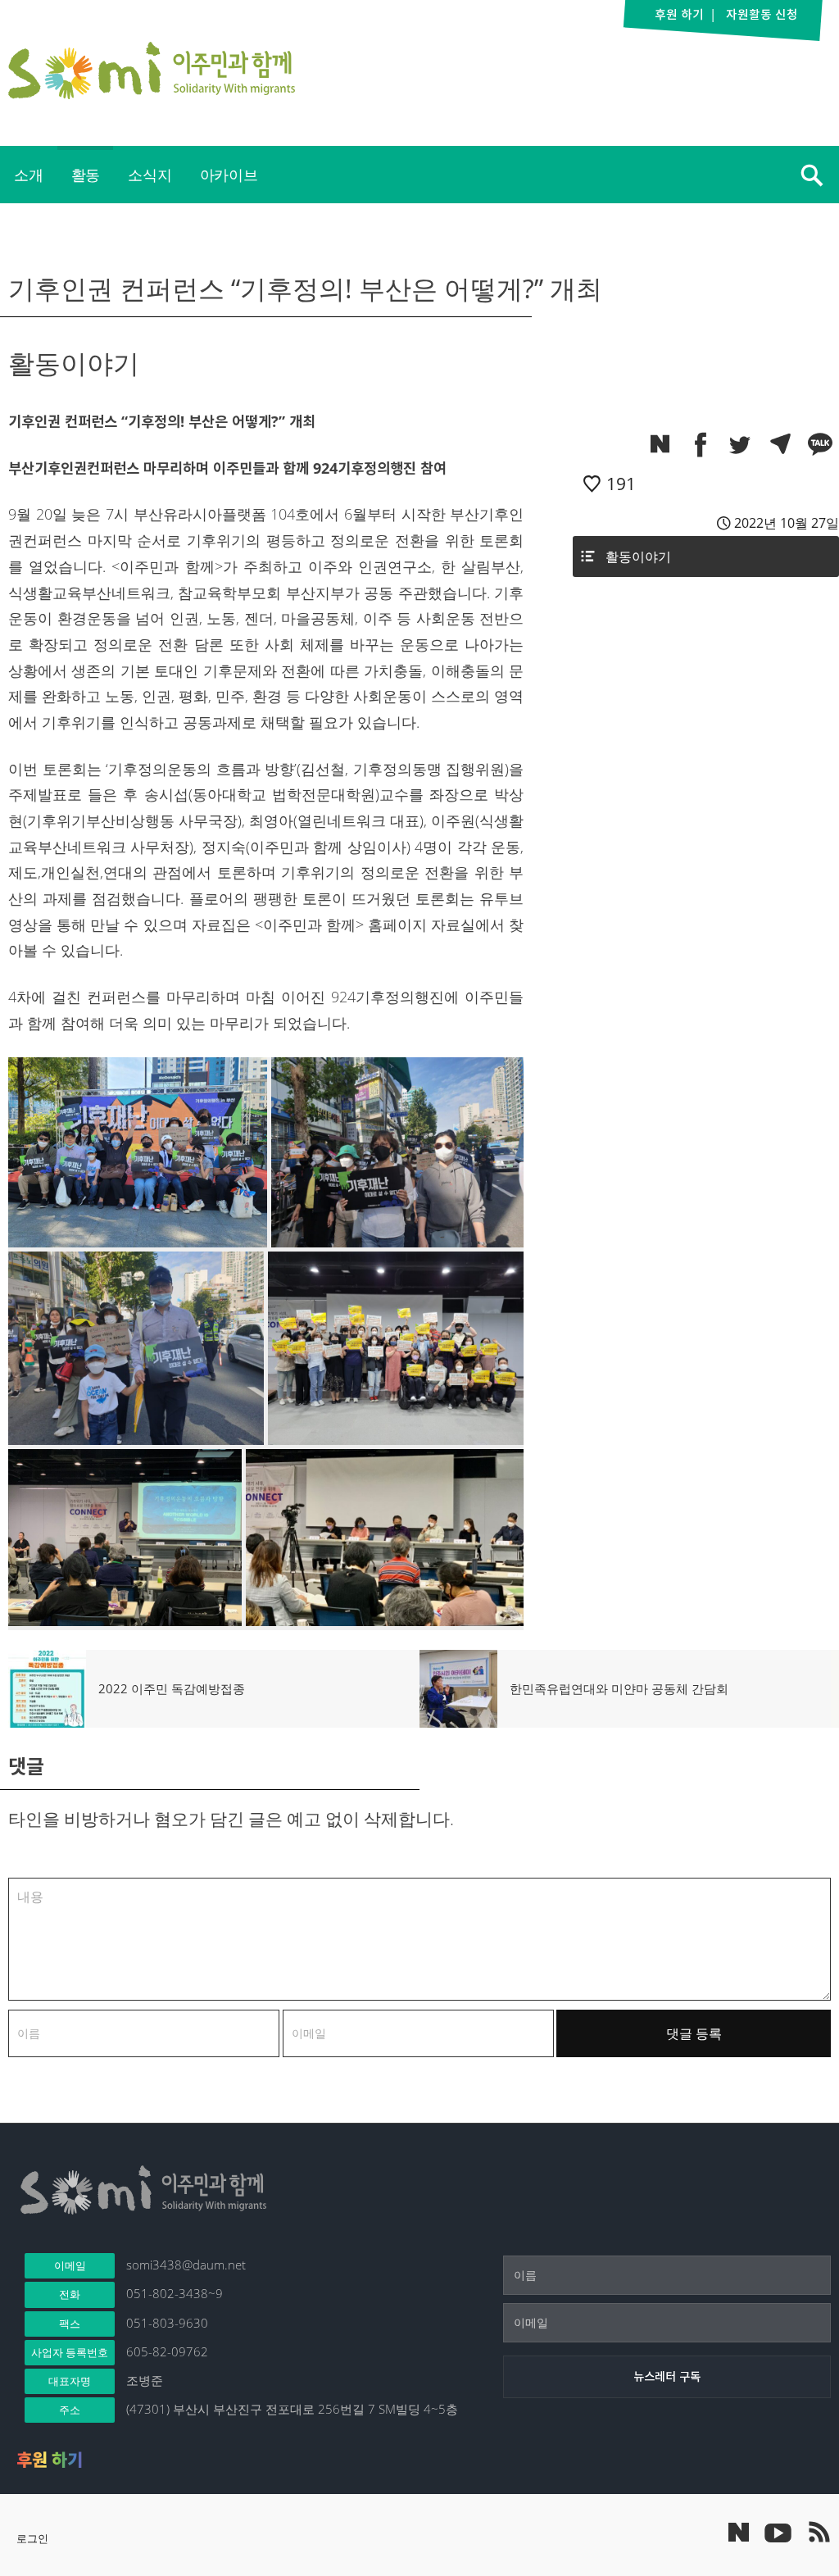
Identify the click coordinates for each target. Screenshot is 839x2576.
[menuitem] (29, 175)
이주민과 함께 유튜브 (778, 2532)
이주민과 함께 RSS (819, 2532)
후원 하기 (50, 2460)
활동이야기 (638, 557)
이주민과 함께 (152, 70)
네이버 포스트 (739, 2532)
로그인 (32, 2538)
